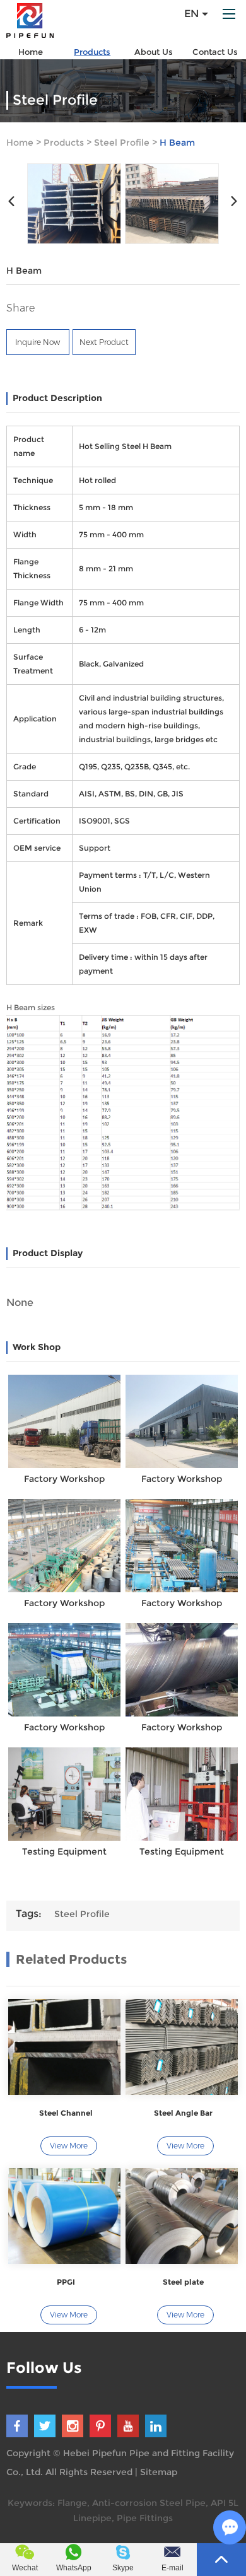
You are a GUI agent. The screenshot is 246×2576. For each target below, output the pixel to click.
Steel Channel (66, 2113)
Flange (72, 2503)
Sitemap (159, 2472)
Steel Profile (122, 143)
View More (69, 2146)
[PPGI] (64, 2216)
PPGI (66, 2282)
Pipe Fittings (145, 2518)
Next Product (104, 342)
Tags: (29, 1914)
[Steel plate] (182, 2216)
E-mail (173, 2568)
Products (92, 52)
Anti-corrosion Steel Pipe (149, 2503)
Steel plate (183, 2282)
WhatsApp (74, 2568)
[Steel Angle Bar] (182, 2047)
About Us (154, 52)
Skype (123, 2568)
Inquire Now (38, 342)
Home (31, 52)
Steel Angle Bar (183, 2113)
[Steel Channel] (64, 2047)
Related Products (71, 1959)
